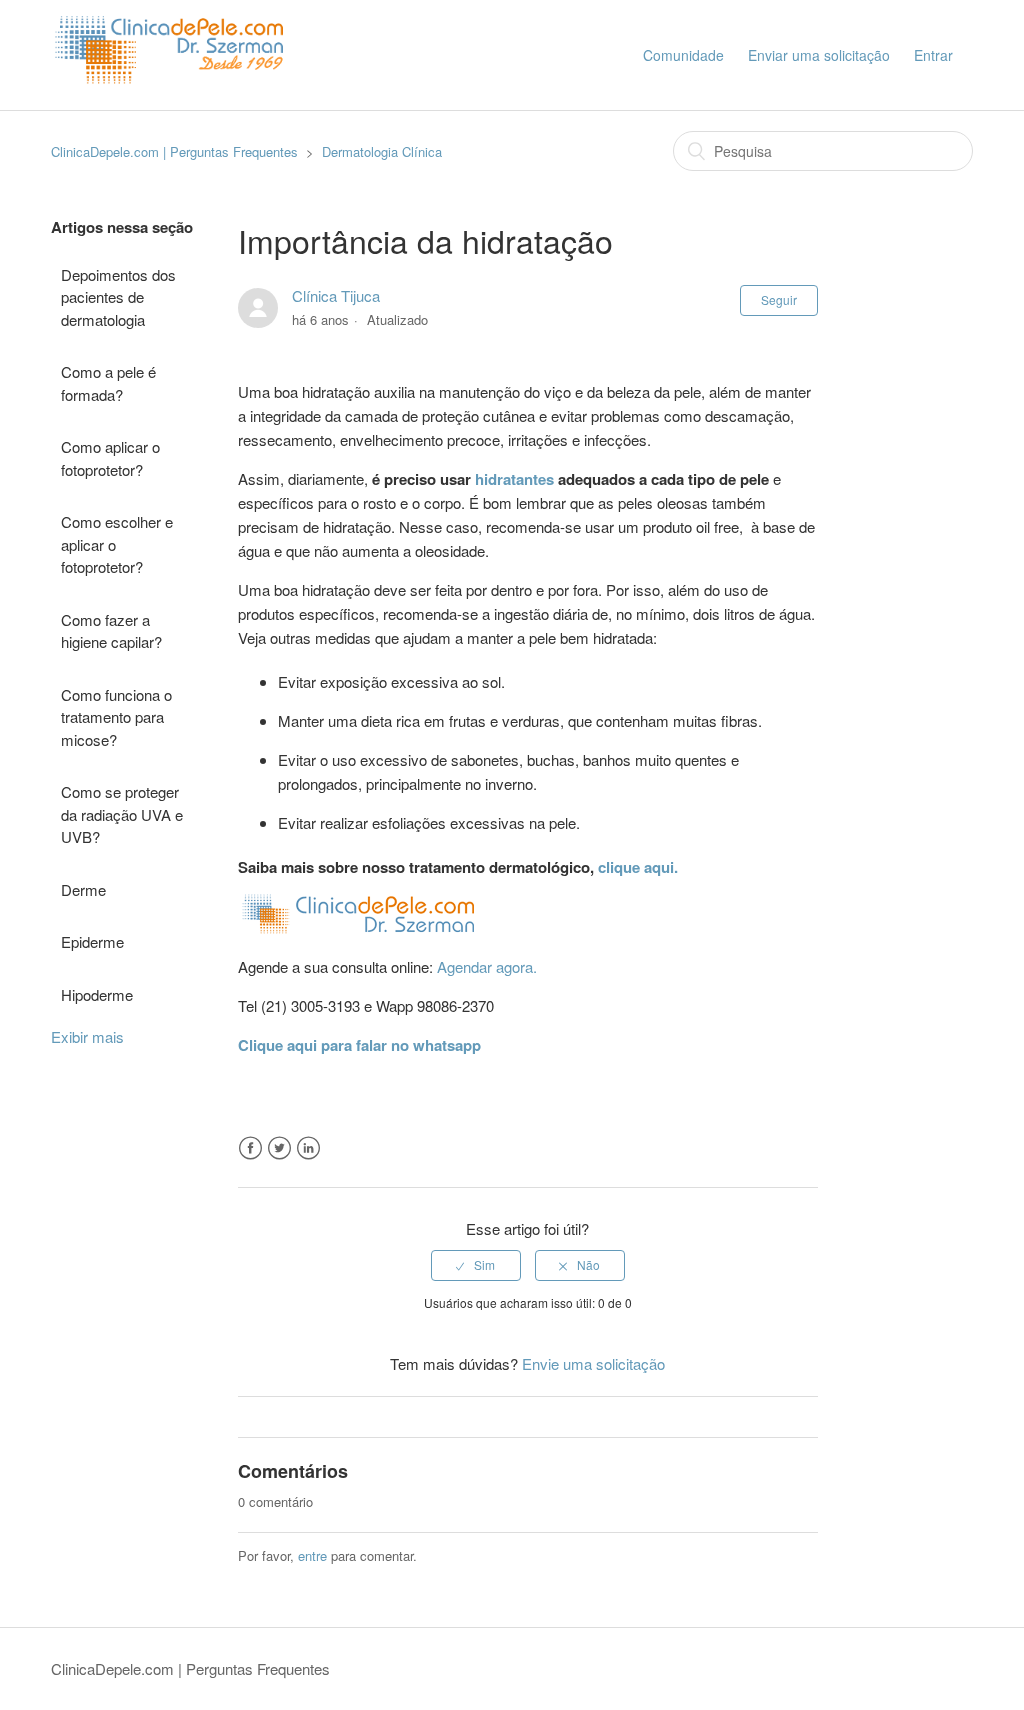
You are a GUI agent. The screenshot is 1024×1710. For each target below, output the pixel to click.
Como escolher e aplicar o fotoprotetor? (117, 544)
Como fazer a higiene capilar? (111, 631)
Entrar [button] (933, 55)
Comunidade (683, 55)
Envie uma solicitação (593, 1363)
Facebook (250, 1148)
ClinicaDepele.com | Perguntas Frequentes (174, 151)
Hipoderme (97, 994)
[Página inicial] (174, 100)
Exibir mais (87, 1036)
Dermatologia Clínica (382, 151)
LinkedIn (308, 1148)
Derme (83, 889)
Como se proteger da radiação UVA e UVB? (122, 814)
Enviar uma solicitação (819, 55)
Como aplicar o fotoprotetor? (110, 458)
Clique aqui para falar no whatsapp (359, 1045)
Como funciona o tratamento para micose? (116, 717)
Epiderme (92, 941)
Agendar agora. (487, 966)
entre (312, 1555)
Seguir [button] (779, 299)
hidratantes (514, 479)
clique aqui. (638, 867)
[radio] (476, 1265)
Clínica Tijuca (336, 295)
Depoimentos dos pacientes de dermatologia (118, 297)
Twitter (279, 1148)
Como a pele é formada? (108, 383)
